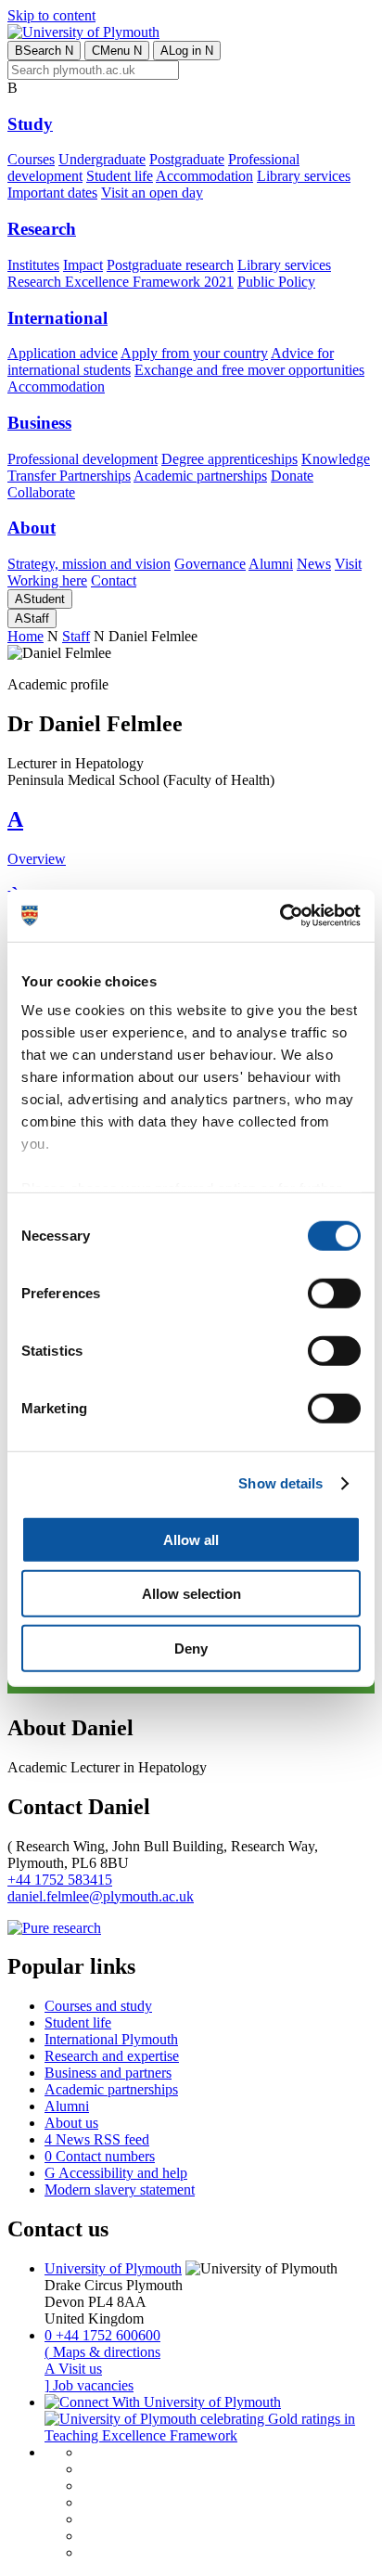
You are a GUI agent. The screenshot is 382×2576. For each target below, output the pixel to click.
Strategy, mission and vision (89, 564)
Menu (117, 51)
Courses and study (98, 2006)
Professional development (83, 459)
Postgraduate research (170, 265)
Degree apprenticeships (229, 459)
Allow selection (191, 1594)
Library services (304, 176)
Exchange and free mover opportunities (249, 370)
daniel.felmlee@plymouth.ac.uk (101, 1896)
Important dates (52, 193)
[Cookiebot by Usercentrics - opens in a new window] (280, 916)
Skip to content (51, 15)
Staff (32, 618)
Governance (210, 564)
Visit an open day (152, 193)
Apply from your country (194, 353)
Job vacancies (89, 2385)
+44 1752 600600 (102, 2335)
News (314, 564)
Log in (187, 51)
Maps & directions (102, 2352)
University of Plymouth (113, 2268)
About (32, 528)
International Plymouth (111, 2039)
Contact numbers (100, 2156)
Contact (114, 580)
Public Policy (276, 282)
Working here (47, 580)
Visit (348, 564)
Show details (280, 1483)
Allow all (191, 1539)
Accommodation (204, 176)
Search (44, 51)
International (57, 318)
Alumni (271, 564)
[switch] (334, 1293)
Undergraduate (102, 159)
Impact (83, 265)
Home (25, 636)
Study (30, 124)
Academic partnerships (200, 476)
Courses (31, 159)
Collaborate (41, 492)
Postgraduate (187, 159)
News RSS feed (97, 2139)
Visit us (73, 2369)
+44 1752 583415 (60, 1880)
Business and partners (108, 2073)
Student (40, 599)
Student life (120, 176)
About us (71, 2123)
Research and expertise (112, 2056)
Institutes (33, 265)
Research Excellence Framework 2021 (121, 282)
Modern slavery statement (120, 2190)
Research (42, 229)
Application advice (63, 353)
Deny (191, 1648)
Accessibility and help (116, 2173)
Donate (292, 476)
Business (39, 423)
